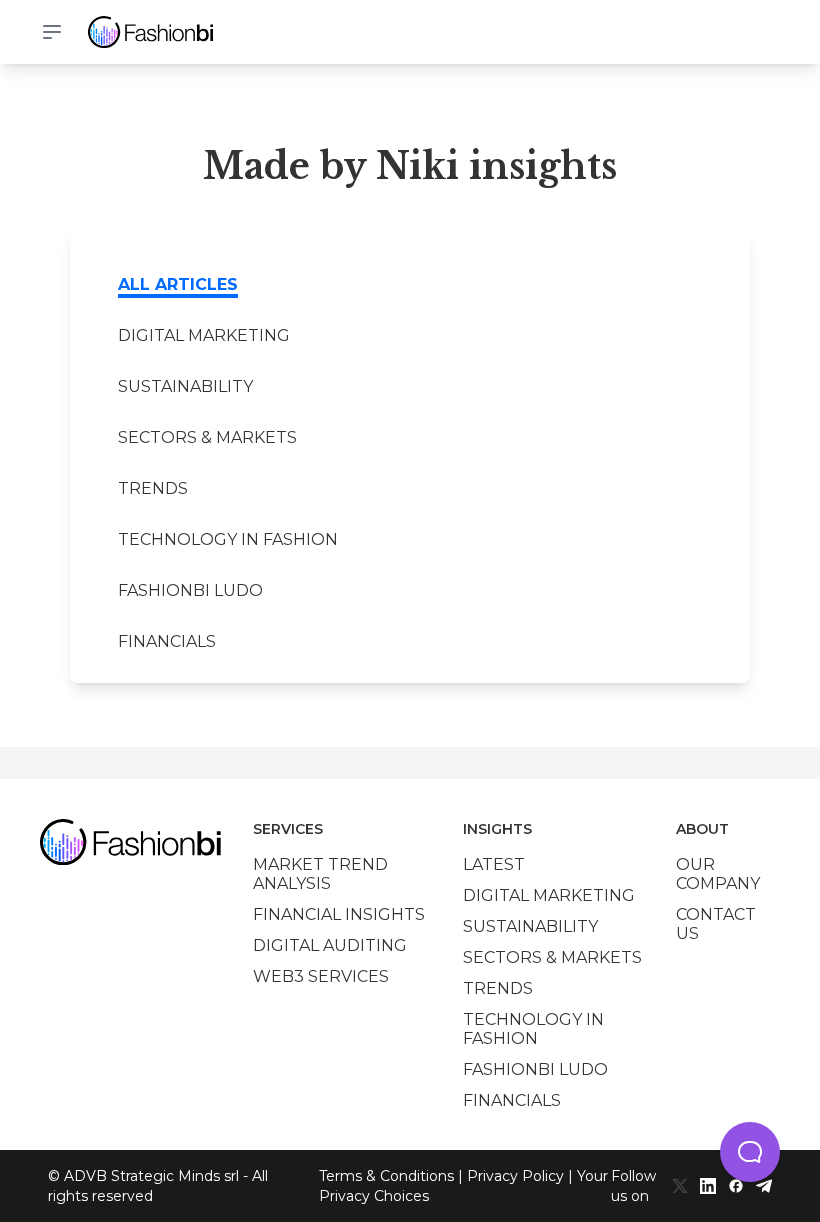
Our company (718, 874)
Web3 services (321, 976)
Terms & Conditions (386, 1176)
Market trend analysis (320, 874)
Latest (494, 864)
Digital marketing (204, 335)
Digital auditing (330, 945)
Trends (153, 488)
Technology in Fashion (228, 539)
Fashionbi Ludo (190, 590)
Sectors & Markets (207, 437)
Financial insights (339, 914)
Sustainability (185, 386)
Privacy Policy (515, 1176)
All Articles (178, 284)
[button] (750, 1152)
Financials (167, 641)
